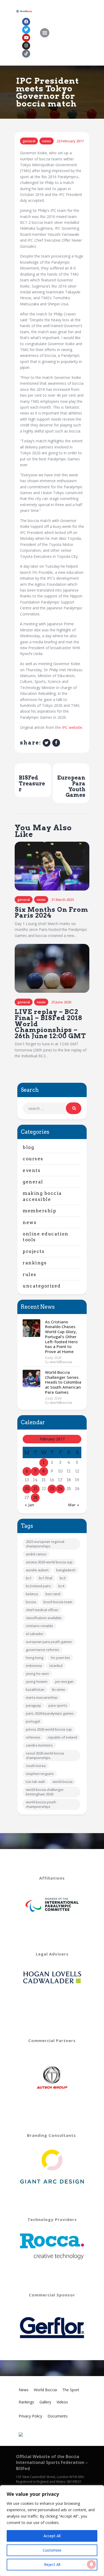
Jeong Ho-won (37, 1674)
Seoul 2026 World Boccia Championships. (45, 1755)
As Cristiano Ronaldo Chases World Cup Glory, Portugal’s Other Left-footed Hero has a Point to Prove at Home (61, 1337)
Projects (34, 1251)
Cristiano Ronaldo (39, 1626)
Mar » (74, 1505)
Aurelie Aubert (37, 1570)
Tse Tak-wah (35, 1782)
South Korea (36, 1766)
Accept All (52, 2536)
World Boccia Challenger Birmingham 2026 (45, 1792)
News (47, 141)
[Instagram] (26, 46)
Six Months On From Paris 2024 (51, 913)
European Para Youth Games (49, 1642)
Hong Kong (35, 1658)
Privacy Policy (30, 2416)
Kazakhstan (35, 1689)
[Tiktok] (26, 54)
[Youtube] (26, 38)
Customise (52, 2550)
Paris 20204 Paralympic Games (50, 1713)
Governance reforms (43, 1650)
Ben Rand (53, 1594)
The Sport (71, 2390)
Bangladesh (66, 1570)
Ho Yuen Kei (60, 1658)
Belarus (32, 1594)
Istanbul (56, 1666)
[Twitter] (26, 30)
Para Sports (58, 1705)
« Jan (30, 1505)
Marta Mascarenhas (42, 1697)
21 (35, 1489)
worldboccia (61, 1362)
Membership (39, 1211)
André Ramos (36, 1554)
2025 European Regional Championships (45, 1544)
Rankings (35, 1263)
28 (35, 1497)
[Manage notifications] (91, 2564)
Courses (33, 1159)
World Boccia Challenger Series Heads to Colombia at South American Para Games (63, 1382)
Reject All (52, 2564)
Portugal (33, 1721)
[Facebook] (26, 22)
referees (33, 1737)
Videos (62, 2402)
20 (27, 1489)
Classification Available (44, 1618)
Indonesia (34, 1666)
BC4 (61, 1586)
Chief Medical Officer (42, 1610)
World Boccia (63, 1782)
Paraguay (33, 1705)
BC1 (29, 1578)
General (29, 141)
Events (32, 1170)
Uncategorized (42, 1286)
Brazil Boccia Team (58, 1602)
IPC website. (72, 727)
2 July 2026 (53, 1398)
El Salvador (35, 1634)
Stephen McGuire (40, 1774)
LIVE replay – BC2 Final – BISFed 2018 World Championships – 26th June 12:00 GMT (50, 1024)
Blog (28, 1147)
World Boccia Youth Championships (41, 1804)
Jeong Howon (37, 1681)
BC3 (63, 1578)
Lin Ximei (59, 1689)
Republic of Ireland (62, 1737)
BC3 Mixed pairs (38, 1586)
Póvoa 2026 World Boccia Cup (49, 1729)
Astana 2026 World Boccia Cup (49, 1562)
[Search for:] (52, 1108)
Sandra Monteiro (39, 1745)
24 (60, 1489)
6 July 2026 (53, 1358)
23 (52, 1489)
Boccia (31, 1602)
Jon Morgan (64, 1681)
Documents (58, 2416)
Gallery (45, 2402)
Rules (30, 1274)
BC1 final (46, 1578)
